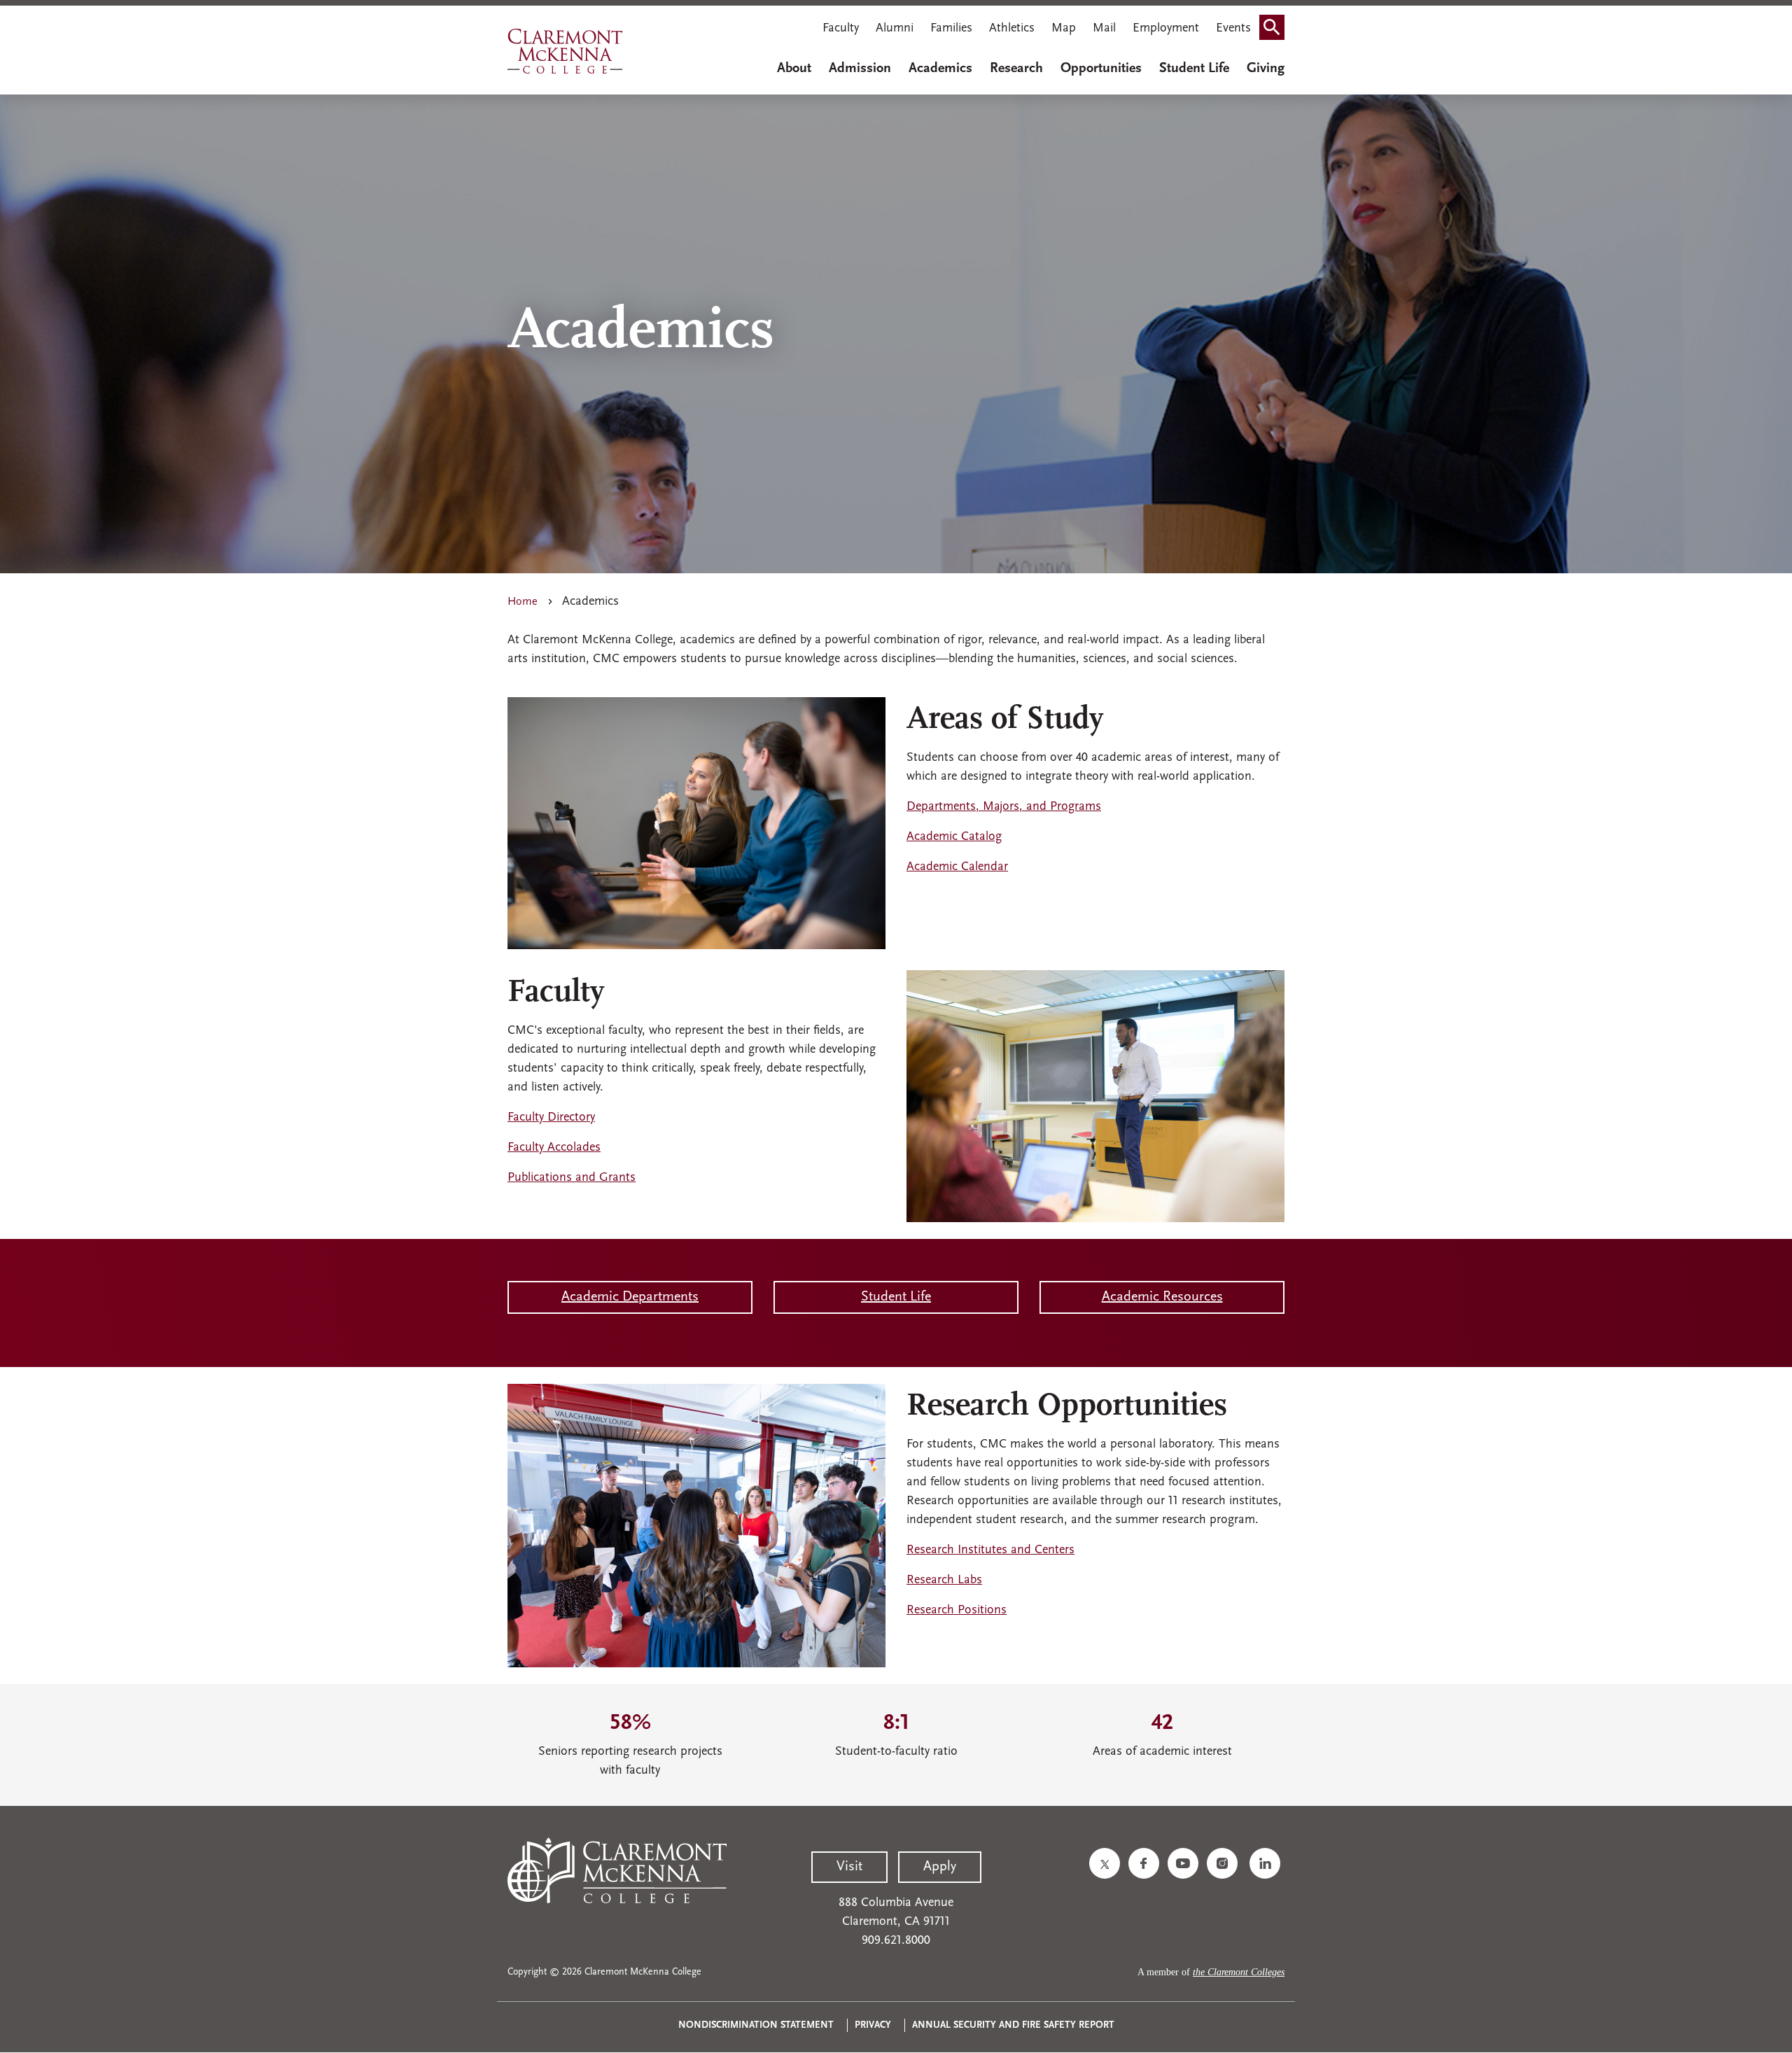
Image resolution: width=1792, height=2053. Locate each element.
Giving (1266, 69)
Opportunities (1101, 69)
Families (951, 29)
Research (1016, 69)
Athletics (1012, 29)
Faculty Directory (551, 1118)
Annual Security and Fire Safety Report (1013, 2025)
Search (1276, 30)
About (794, 69)
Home (523, 602)
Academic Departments (630, 1297)
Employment (1166, 29)
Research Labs (944, 1581)
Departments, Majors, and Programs (1004, 807)
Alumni (895, 29)
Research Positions (957, 1611)
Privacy (873, 2025)
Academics (940, 69)
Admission (860, 69)
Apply (940, 1867)
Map (1064, 29)
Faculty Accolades (554, 1148)
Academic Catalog (954, 837)
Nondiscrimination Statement (756, 2025)
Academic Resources (1162, 1297)
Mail (1104, 29)
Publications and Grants (572, 1178)
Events (1233, 29)
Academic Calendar (957, 867)
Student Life (1194, 69)
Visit (849, 1867)
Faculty (841, 29)
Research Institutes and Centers (990, 1550)
